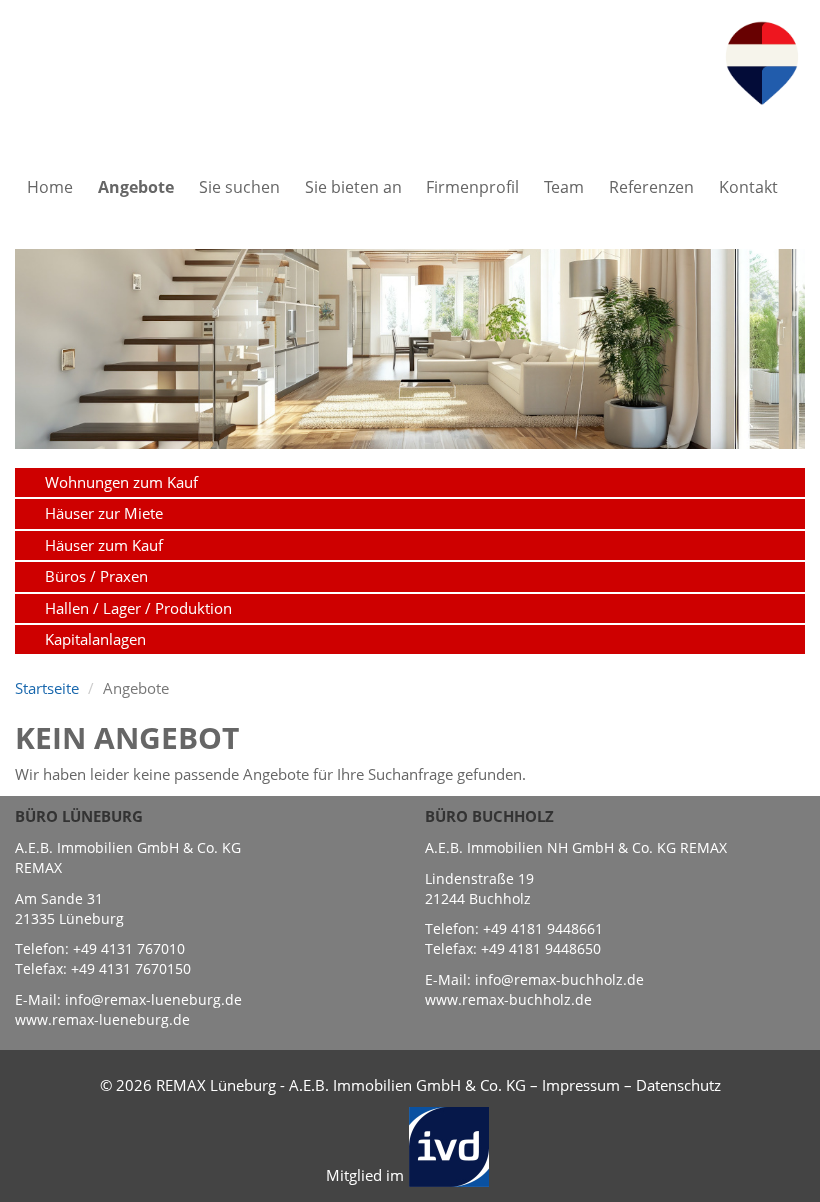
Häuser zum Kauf (104, 545)
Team (564, 187)
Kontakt (748, 187)
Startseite (47, 688)
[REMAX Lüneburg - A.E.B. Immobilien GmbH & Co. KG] (762, 61)
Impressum (581, 1085)
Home (50, 187)
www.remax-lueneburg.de (102, 1019)
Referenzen (651, 187)
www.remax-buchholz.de (508, 999)
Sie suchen (239, 187)
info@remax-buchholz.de (559, 979)
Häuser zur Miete (104, 513)
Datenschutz (678, 1085)
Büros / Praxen (96, 576)
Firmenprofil (472, 187)
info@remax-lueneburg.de (153, 999)
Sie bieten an (353, 187)
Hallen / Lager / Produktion (138, 608)
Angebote (136, 187)
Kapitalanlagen (95, 639)
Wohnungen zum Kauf (121, 482)
